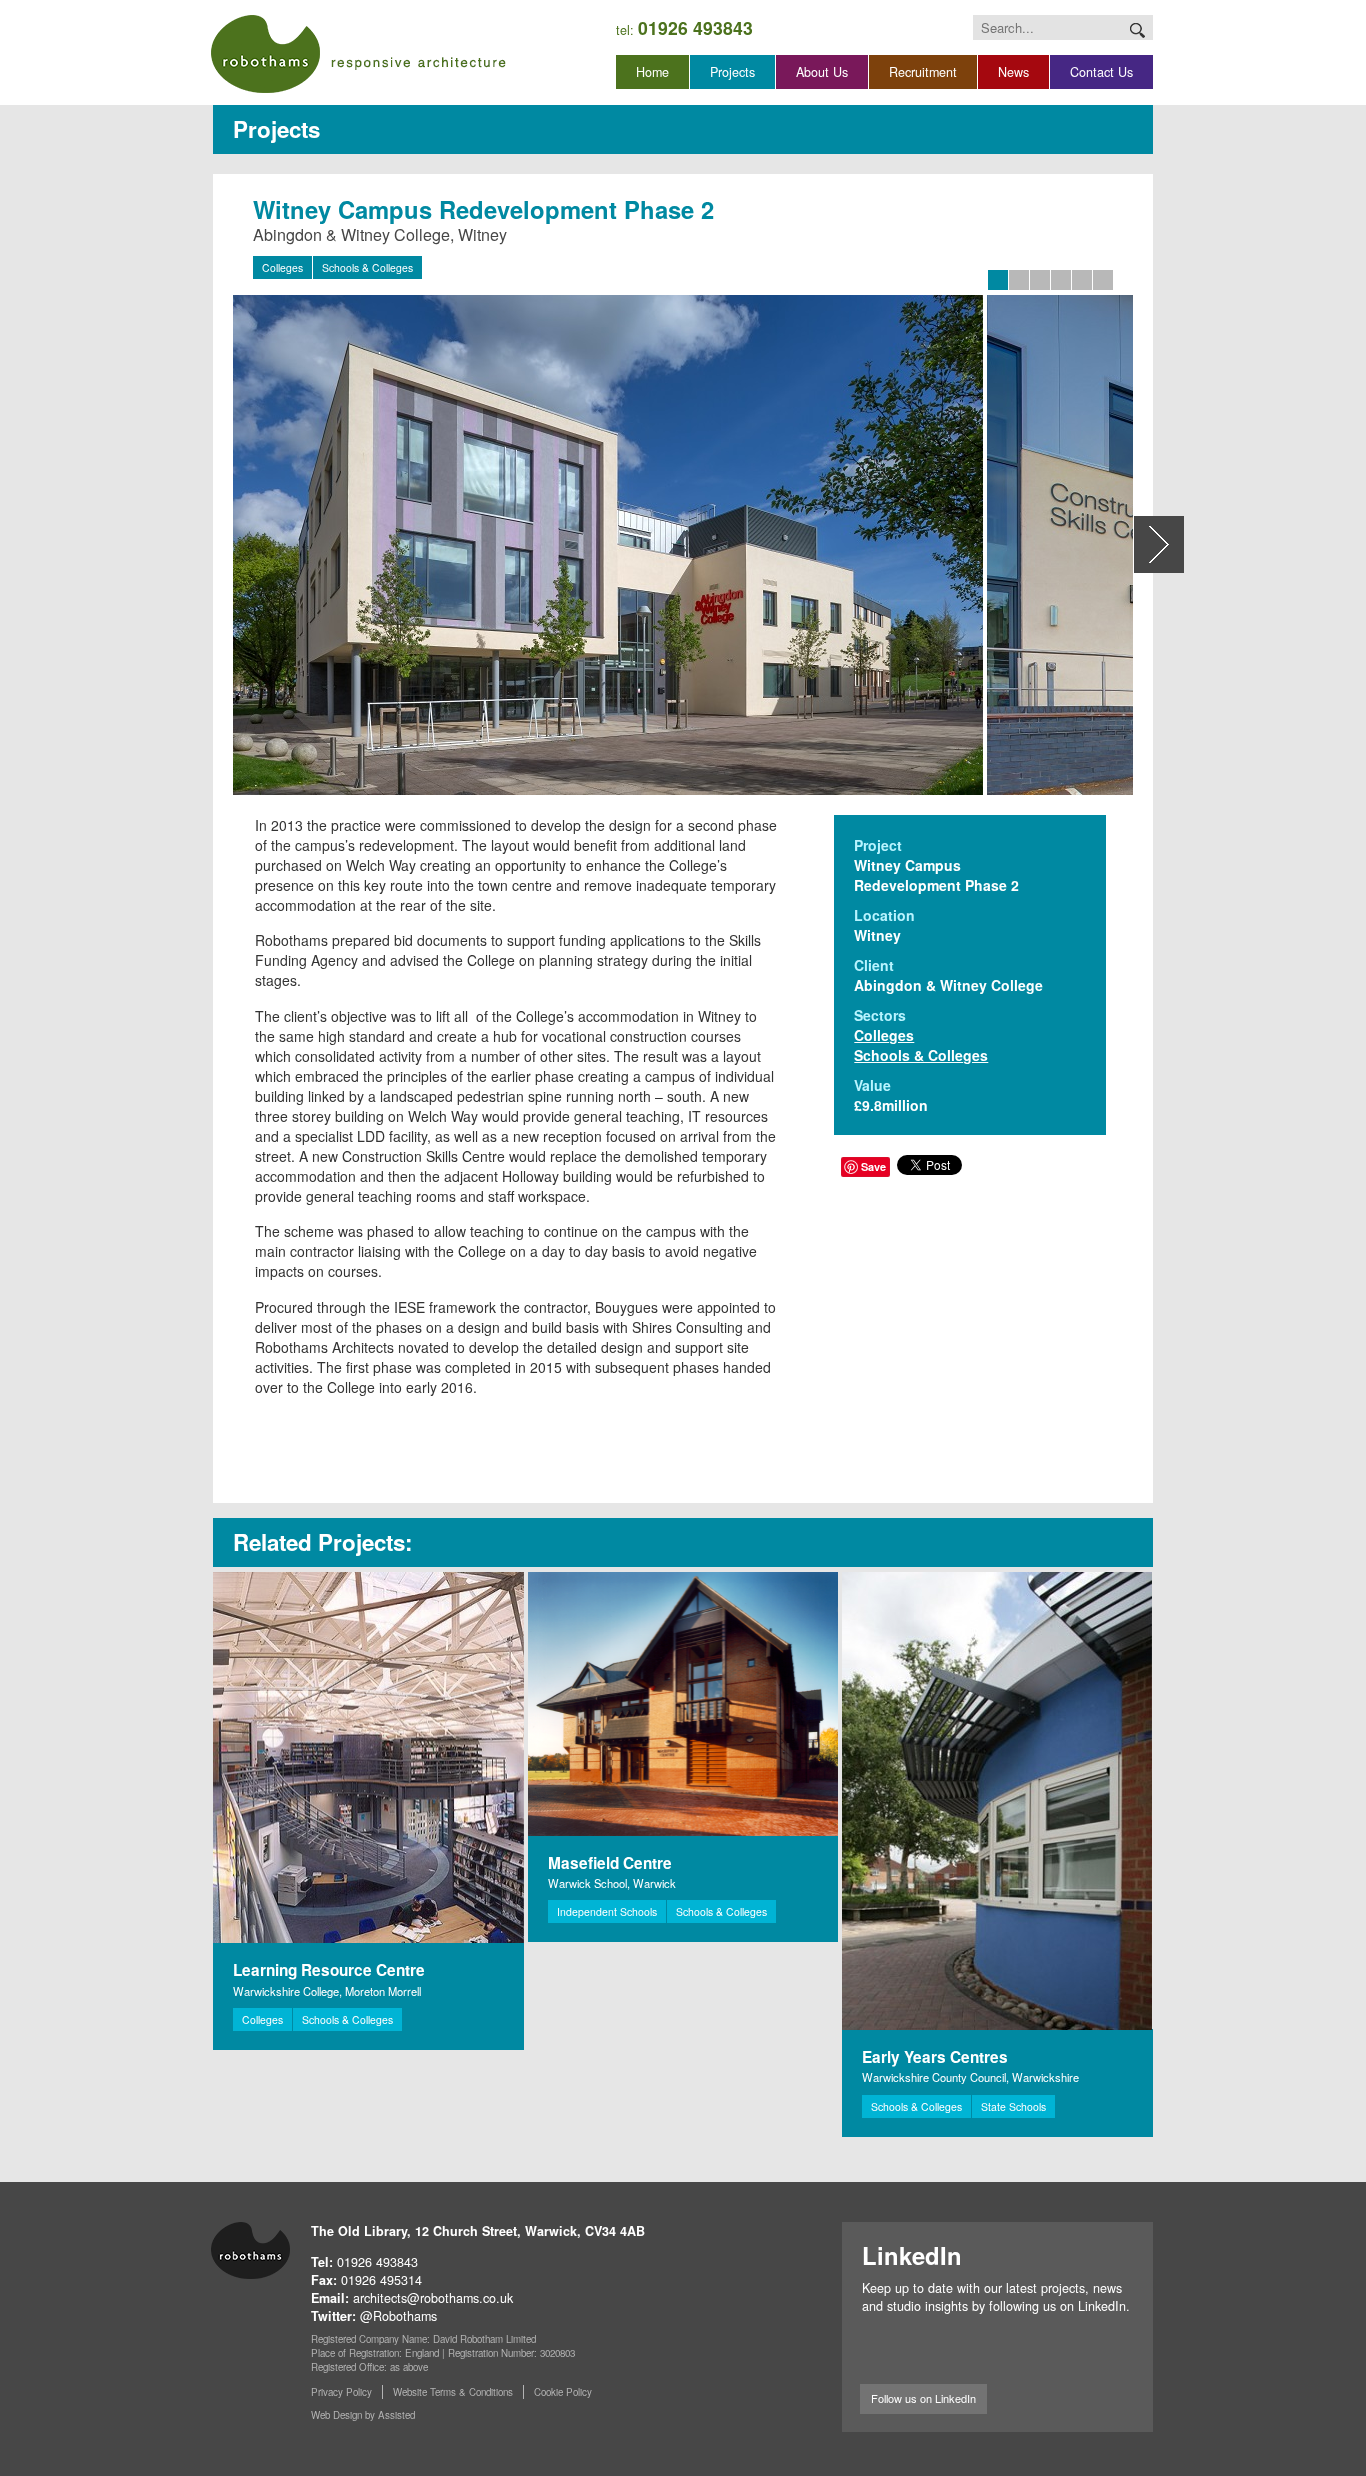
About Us (822, 72)
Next (1159, 544)
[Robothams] (358, 54)
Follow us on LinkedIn (923, 2398)
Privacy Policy (341, 2392)
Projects (732, 72)
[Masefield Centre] (683, 1704)
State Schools (1013, 2106)
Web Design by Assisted (363, 2415)
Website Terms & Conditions (453, 2392)
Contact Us (1101, 72)
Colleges (282, 267)
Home (652, 72)
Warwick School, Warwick (612, 1883)
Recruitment (923, 72)
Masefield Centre (610, 1863)
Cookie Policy (563, 2392)
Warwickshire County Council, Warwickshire (970, 2077)
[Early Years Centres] (997, 1801)
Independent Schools (607, 1911)
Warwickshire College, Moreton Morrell (327, 1991)
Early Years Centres (935, 2057)
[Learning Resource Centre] (368, 1758)
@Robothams (398, 2316)
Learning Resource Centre (329, 1970)
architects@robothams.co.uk (433, 2298)
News (1013, 72)
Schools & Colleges (367, 267)
